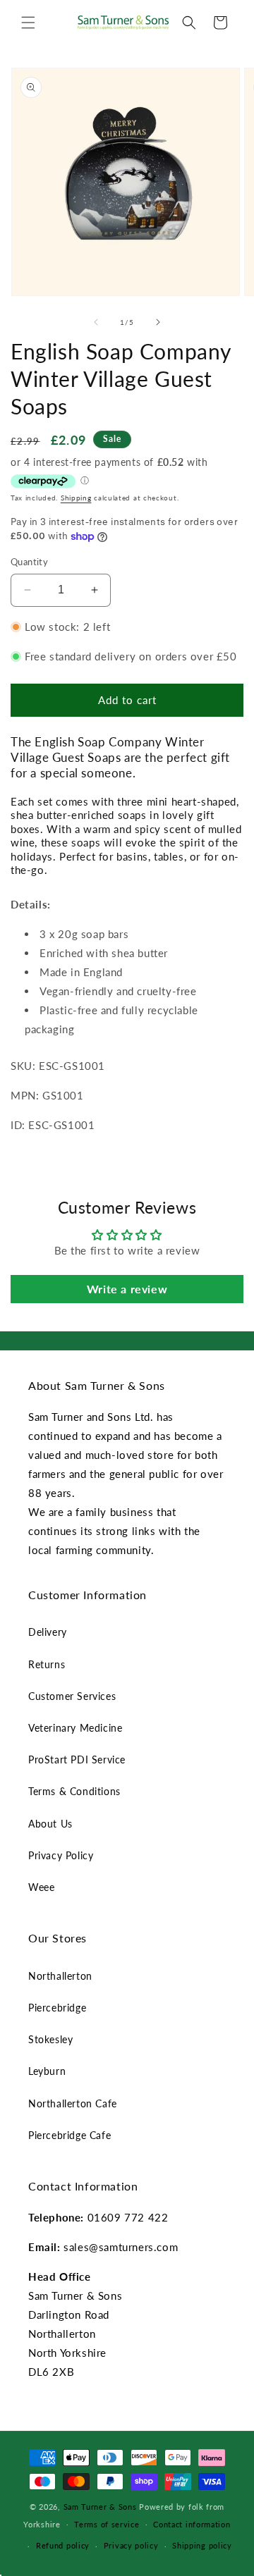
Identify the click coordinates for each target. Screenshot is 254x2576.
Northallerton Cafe (73, 2103)
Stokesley (50, 2039)
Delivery (48, 1632)
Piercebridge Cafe (69, 2135)
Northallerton (60, 1976)
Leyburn (47, 2071)
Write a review (127, 1289)
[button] (28, 23)
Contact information (192, 2524)
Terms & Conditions (74, 1791)
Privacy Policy (61, 1855)
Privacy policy (131, 2545)
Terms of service (107, 2524)
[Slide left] (96, 322)
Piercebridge (57, 2008)
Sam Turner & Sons (100, 2507)
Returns (47, 1664)
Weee (41, 1887)
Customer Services (72, 1696)
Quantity (29, 562)
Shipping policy (202, 2545)
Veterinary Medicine (75, 1728)
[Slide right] (158, 322)
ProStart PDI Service (77, 1760)
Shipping (76, 498)
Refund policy (63, 2545)
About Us (50, 1824)
